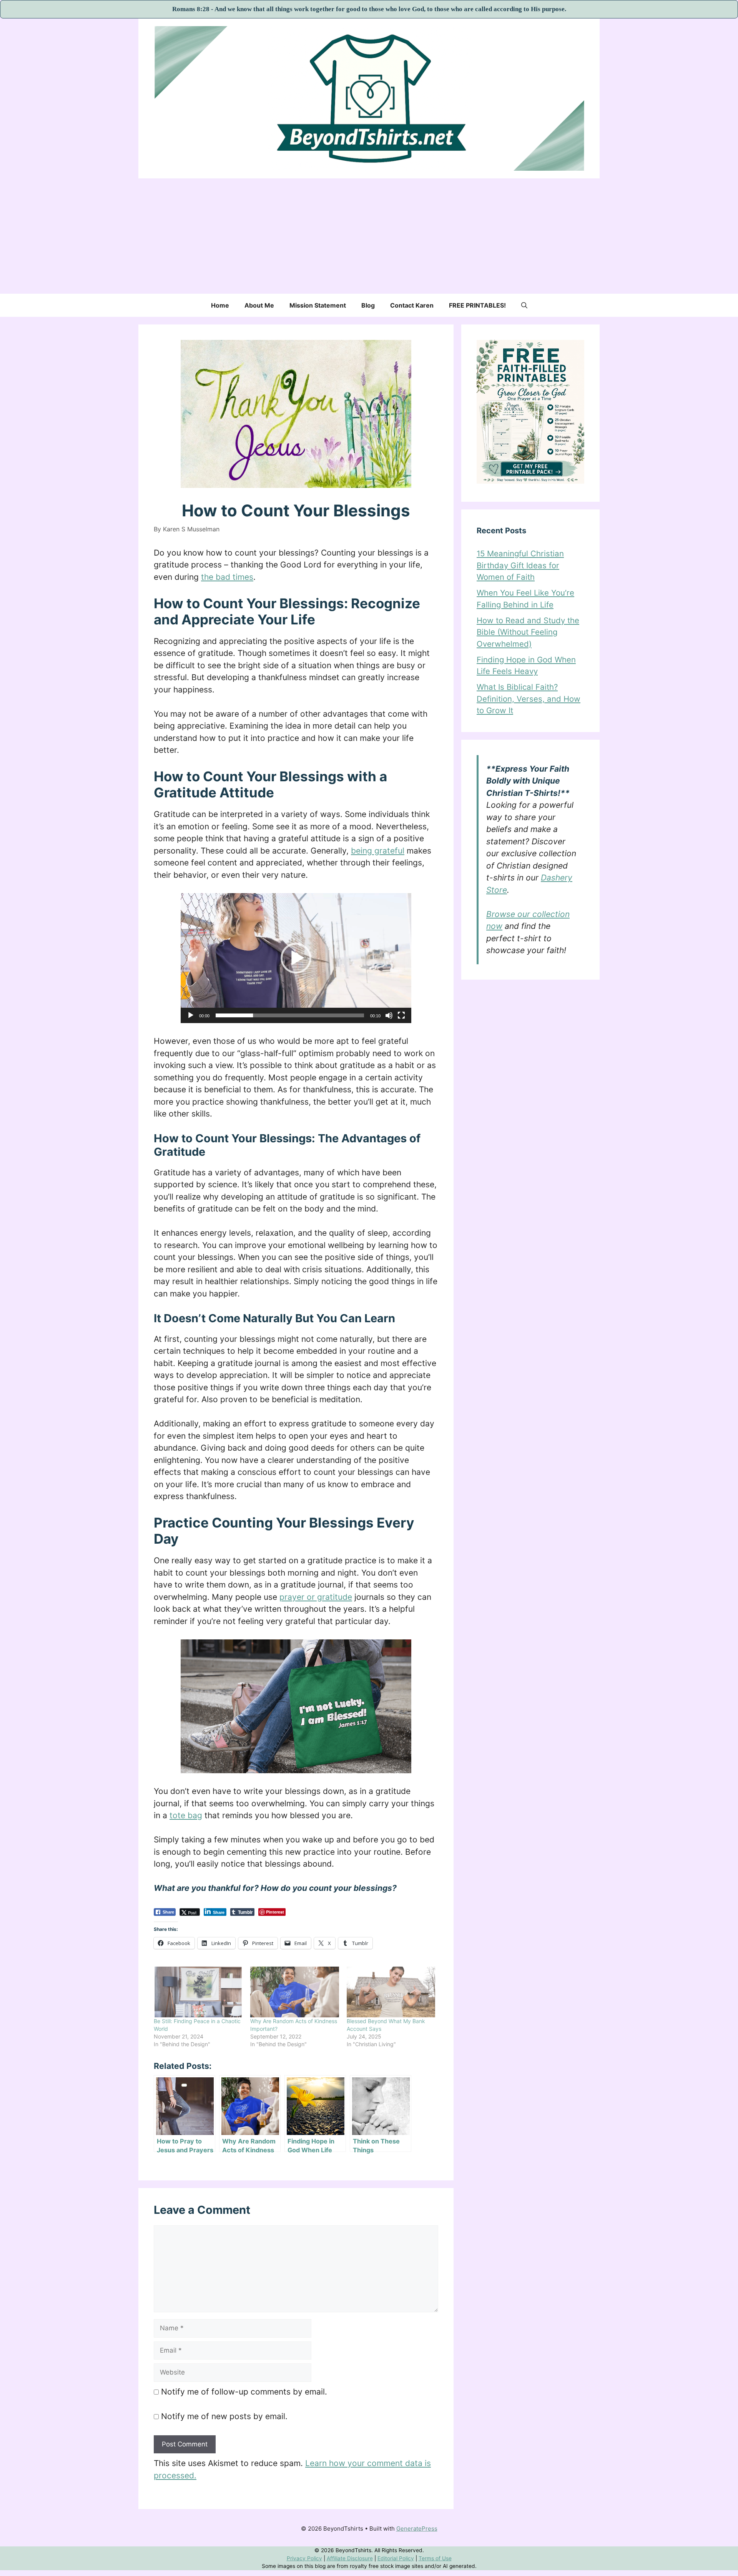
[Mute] (389, 1015)
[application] (296, 958)
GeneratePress (417, 2529)
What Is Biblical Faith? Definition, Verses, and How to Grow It (529, 699)
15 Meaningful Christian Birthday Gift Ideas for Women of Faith (520, 565)
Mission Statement (318, 305)
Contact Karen (412, 305)
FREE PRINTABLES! (477, 305)
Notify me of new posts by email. (224, 2416)
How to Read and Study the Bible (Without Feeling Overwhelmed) (528, 632)
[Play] (191, 1015)
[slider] (290, 1015)
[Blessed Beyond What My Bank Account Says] (391, 1992)
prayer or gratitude (316, 1597)
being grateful (378, 851)
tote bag (186, 1815)
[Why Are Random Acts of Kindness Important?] (295, 1992)
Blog (368, 305)
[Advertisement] (369, 236)
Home (220, 305)
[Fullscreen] (401, 1015)
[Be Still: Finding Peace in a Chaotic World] (198, 1992)
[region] (369, 2559)
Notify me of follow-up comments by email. (244, 2392)
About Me (259, 305)
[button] (524, 305)
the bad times (227, 577)
